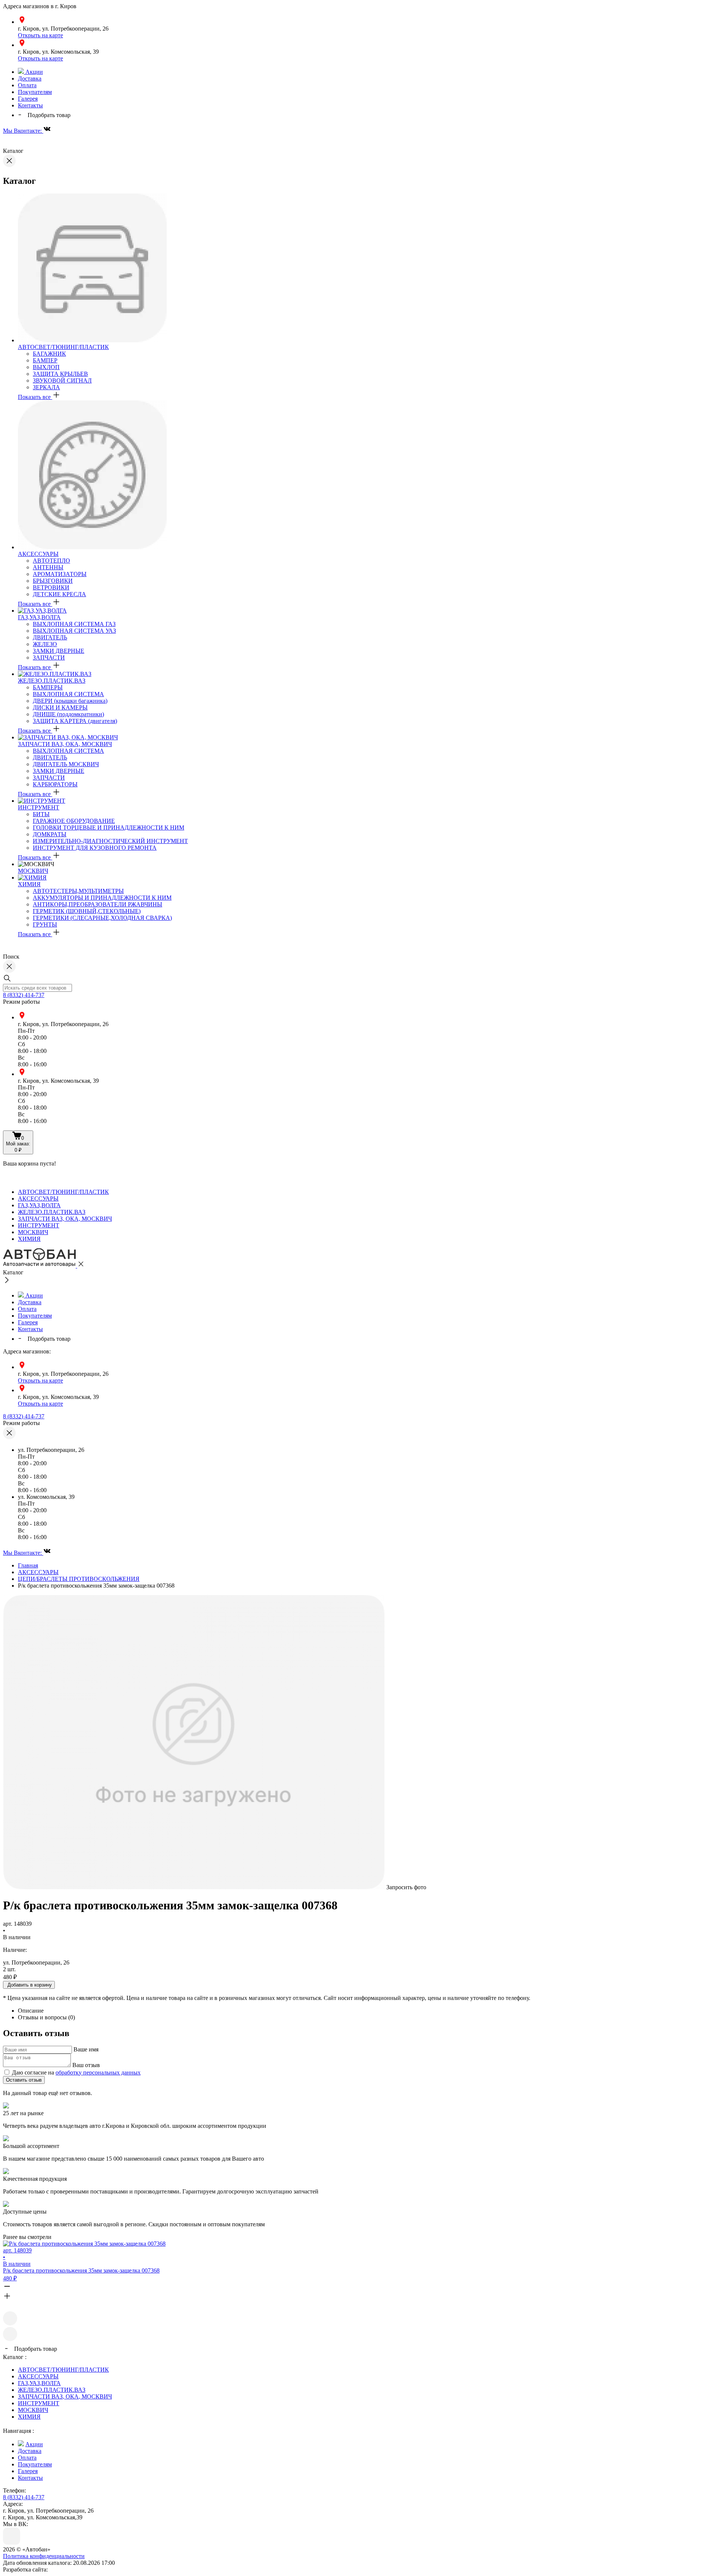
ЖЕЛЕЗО (45, 644)
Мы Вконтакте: (23, 131)
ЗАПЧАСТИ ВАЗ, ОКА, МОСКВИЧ (65, 744)
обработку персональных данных (98, 2072)
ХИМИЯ (29, 884)
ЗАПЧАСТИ (49, 658)
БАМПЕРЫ (48, 687)
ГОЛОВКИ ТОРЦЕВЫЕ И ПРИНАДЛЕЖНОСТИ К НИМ (109, 828)
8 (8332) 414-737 (24, 995)
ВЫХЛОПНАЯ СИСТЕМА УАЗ (74, 631)
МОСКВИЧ (33, 871)
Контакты (30, 105)
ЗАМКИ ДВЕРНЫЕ (59, 651)
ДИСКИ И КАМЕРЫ (60, 707)
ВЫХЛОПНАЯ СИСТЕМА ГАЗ (74, 624)
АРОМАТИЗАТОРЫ (60, 574)
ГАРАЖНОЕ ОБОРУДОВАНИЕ (74, 821)
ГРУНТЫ (45, 924)
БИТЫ (41, 814)
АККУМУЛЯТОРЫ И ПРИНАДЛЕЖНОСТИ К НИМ (102, 898)
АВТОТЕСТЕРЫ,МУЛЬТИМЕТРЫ (78, 891)
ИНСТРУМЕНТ (39, 807)
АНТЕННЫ (48, 567)
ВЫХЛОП (46, 367)
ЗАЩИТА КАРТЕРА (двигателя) (75, 721)
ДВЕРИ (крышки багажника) (70, 701)
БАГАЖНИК (49, 354)
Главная (28, 1565)
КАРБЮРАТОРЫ (55, 784)
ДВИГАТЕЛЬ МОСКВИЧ (66, 764)
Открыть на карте (40, 35)
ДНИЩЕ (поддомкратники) (68, 714)
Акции (33, 72)
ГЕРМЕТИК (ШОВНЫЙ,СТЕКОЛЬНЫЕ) (87, 911)
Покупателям (35, 92)
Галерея (28, 99)
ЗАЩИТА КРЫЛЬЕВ (60, 374)
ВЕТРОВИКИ (51, 587)
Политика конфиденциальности (44, 2556)
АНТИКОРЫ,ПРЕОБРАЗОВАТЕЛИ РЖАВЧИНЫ (98, 904)
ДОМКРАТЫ (50, 834)
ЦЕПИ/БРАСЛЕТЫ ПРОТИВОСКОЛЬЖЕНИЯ (79, 1579)
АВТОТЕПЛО (51, 561)
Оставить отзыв (24, 2080)
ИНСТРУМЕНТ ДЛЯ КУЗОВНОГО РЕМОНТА (95, 848)
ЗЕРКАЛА (46, 387)
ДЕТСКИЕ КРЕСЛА (59, 594)
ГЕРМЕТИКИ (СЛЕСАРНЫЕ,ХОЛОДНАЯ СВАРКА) (102, 918)
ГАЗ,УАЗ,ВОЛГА (39, 617)
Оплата (27, 85)
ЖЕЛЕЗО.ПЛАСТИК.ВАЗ (52, 681)
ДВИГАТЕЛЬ (50, 637)
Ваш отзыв (86, 2065)
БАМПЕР (45, 360)
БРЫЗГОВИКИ (53, 581)
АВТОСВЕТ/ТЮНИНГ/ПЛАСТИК (63, 347)
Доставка (30, 78)
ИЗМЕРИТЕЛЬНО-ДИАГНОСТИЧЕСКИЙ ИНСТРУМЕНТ (110, 841)
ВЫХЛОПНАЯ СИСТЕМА (68, 694)
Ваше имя (86, 2049)
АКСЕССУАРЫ (38, 554)
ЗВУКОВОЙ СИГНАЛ (62, 380)
